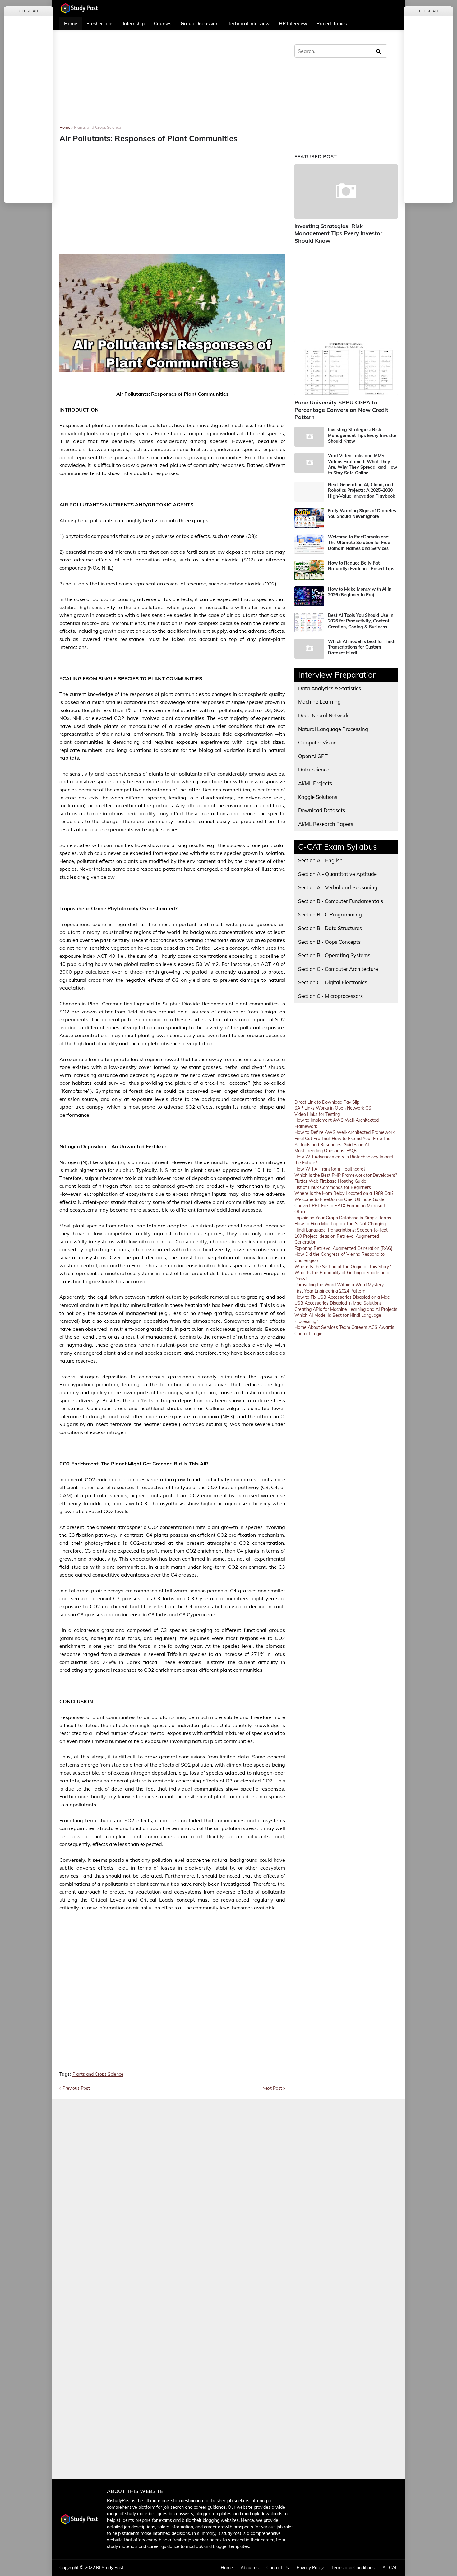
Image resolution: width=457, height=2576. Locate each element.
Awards (386, 1327)
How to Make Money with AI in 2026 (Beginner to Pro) (360, 592)
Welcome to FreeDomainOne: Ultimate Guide (339, 1199)
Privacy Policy (310, 2568)
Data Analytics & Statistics (330, 688)
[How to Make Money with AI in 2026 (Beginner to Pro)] (309, 596)
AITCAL (390, 2568)
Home (65, 127)
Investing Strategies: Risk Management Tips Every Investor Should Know (338, 233)
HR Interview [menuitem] (293, 23)
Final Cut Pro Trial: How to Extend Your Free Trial (343, 1139)
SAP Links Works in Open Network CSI (333, 1108)
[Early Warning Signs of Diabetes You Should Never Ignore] (309, 518)
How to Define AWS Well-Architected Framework (344, 1132)
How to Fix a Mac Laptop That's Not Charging (340, 1224)
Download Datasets (322, 810)
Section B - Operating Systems (334, 955)
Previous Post (76, 2088)
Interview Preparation (338, 675)
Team (345, 1327)
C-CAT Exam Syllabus (338, 847)
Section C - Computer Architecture (338, 969)
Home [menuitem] (71, 23)
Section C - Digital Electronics (333, 982)
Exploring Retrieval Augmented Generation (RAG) (343, 1248)
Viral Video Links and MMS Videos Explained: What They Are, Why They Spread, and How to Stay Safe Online (362, 464)
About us (250, 2568)
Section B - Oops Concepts (329, 942)
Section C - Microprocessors (330, 996)
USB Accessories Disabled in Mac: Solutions (338, 1303)
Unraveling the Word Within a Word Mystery (339, 1285)
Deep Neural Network (323, 715)
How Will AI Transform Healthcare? (330, 1169)
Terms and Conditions (353, 2568)
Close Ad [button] (29, 11)
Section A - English (320, 860)
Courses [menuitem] (163, 23)
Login (317, 1334)
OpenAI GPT (313, 756)
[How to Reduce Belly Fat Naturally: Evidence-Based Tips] (309, 570)
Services (330, 1327)
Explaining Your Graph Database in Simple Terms (343, 1218)
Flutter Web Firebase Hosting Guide (330, 1181)
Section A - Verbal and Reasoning (338, 887)
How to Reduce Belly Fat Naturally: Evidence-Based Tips (361, 566)
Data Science (314, 769)
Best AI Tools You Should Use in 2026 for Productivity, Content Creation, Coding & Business (361, 621)
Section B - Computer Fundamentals (341, 901)
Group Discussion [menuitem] (200, 23)
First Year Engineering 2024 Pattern (330, 1291)
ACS (373, 1327)
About (314, 1327)
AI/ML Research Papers (326, 824)
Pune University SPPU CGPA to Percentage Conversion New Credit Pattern (341, 410)
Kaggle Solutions (318, 797)
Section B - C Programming (330, 914)
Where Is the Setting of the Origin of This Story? (343, 1267)
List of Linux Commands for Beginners (333, 1187)
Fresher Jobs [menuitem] (100, 23)
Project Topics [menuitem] (332, 23)
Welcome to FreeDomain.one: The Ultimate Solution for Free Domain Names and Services (359, 543)
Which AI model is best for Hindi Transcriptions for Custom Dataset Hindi (362, 647)
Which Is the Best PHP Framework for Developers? (346, 1175)
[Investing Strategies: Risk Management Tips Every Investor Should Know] (346, 191)
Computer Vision (317, 742)
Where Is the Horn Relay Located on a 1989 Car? (344, 1193)
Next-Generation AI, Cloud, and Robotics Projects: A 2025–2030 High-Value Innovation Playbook (362, 490)
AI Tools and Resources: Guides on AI (332, 1145)
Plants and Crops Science (97, 127)
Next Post (272, 2088)
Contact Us (278, 2568)
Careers (359, 1327)
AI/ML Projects (315, 783)
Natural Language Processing (333, 729)
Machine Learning (319, 702)
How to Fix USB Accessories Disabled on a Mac (342, 1297)
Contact (302, 1334)
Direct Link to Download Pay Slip (327, 1102)
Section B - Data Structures (330, 928)
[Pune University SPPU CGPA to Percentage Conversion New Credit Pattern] (346, 368)
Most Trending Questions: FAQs (326, 1151)
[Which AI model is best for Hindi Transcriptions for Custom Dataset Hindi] (309, 649)
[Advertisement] (172, 82)
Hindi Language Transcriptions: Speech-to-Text (341, 1230)
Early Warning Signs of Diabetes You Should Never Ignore (362, 514)
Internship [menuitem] (134, 23)
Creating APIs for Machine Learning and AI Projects (346, 1309)
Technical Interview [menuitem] (249, 23)
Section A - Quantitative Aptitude (337, 874)
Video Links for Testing (317, 1114)
